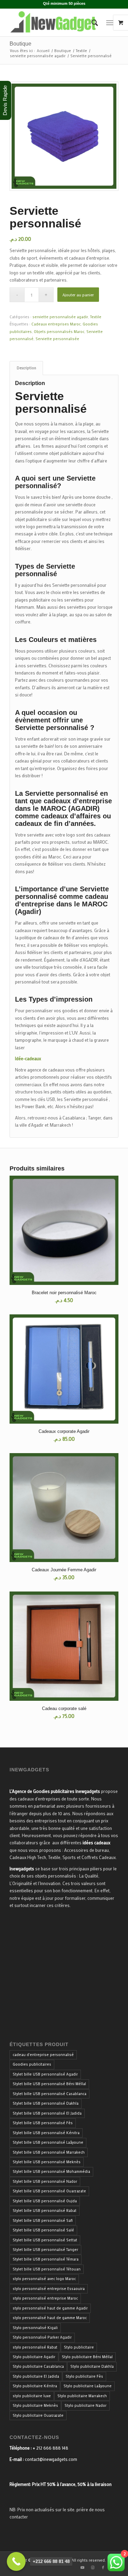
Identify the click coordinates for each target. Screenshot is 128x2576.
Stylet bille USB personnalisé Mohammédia (51, 2171)
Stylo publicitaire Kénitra (35, 2386)
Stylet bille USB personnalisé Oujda (45, 2201)
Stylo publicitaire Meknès (35, 2405)
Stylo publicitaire (79, 2347)
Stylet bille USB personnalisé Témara (46, 2259)
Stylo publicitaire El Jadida (36, 2376)
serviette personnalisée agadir (60, 317)
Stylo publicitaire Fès (84, 2376)
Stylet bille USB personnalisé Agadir (45, 2074)
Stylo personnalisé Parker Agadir (42, 2337)
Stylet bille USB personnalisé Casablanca (49, 2094)
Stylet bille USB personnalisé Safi (43, 2220)
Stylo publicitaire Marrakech (82, 2396)
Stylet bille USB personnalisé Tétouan (47, 2269)
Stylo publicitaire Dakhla (92, 2366)
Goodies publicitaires (32, 2064)
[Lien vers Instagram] (93, 2567)
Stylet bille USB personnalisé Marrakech (49, 2152)
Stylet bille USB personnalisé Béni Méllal (49, 2084)
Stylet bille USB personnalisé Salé (43, 2230)
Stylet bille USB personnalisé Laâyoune (48, 2142)
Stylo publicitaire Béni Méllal (87, 2357)
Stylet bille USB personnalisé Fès (43, 2123)
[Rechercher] (91, 23)
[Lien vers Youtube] (83, 2567)
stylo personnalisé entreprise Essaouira (49, 2289)
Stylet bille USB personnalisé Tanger (45, 2250)
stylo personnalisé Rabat (35, 2347)
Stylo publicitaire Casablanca (38, 2366)
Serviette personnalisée (57, 339)
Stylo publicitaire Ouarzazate (38, 2415)
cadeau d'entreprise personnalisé (43, 2055)
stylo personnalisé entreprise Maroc (45, 2298)
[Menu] (110, 23)
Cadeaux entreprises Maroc (56, 324)
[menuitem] (91, 23)
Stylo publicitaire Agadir (34, 2357)
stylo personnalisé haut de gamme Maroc (50, 2318)
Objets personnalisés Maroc (59, 332)
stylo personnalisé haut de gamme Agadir (50, 2308)
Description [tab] (26, 368)
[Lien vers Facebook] (103, 2567)
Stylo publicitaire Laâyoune (88, 2386)
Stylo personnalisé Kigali (35, 2328)
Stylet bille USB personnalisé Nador (45, 2181)
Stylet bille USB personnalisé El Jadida (47, 2113)
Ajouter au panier (78, 295)
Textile (96, 317)
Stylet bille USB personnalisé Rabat (45, 2210)
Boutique (20, 44)
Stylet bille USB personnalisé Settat (45, 2240)
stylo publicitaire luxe (32, 2396)
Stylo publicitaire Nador (86, 2405)
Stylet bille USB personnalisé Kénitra (46, 2133)
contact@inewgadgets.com (51, 2459)
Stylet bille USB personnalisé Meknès (47, 2162)
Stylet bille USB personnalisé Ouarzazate (49, 2191)
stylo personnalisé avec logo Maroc (44, 2279)
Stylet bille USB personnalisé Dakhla (46, 2103)
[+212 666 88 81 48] (16, 2561)
